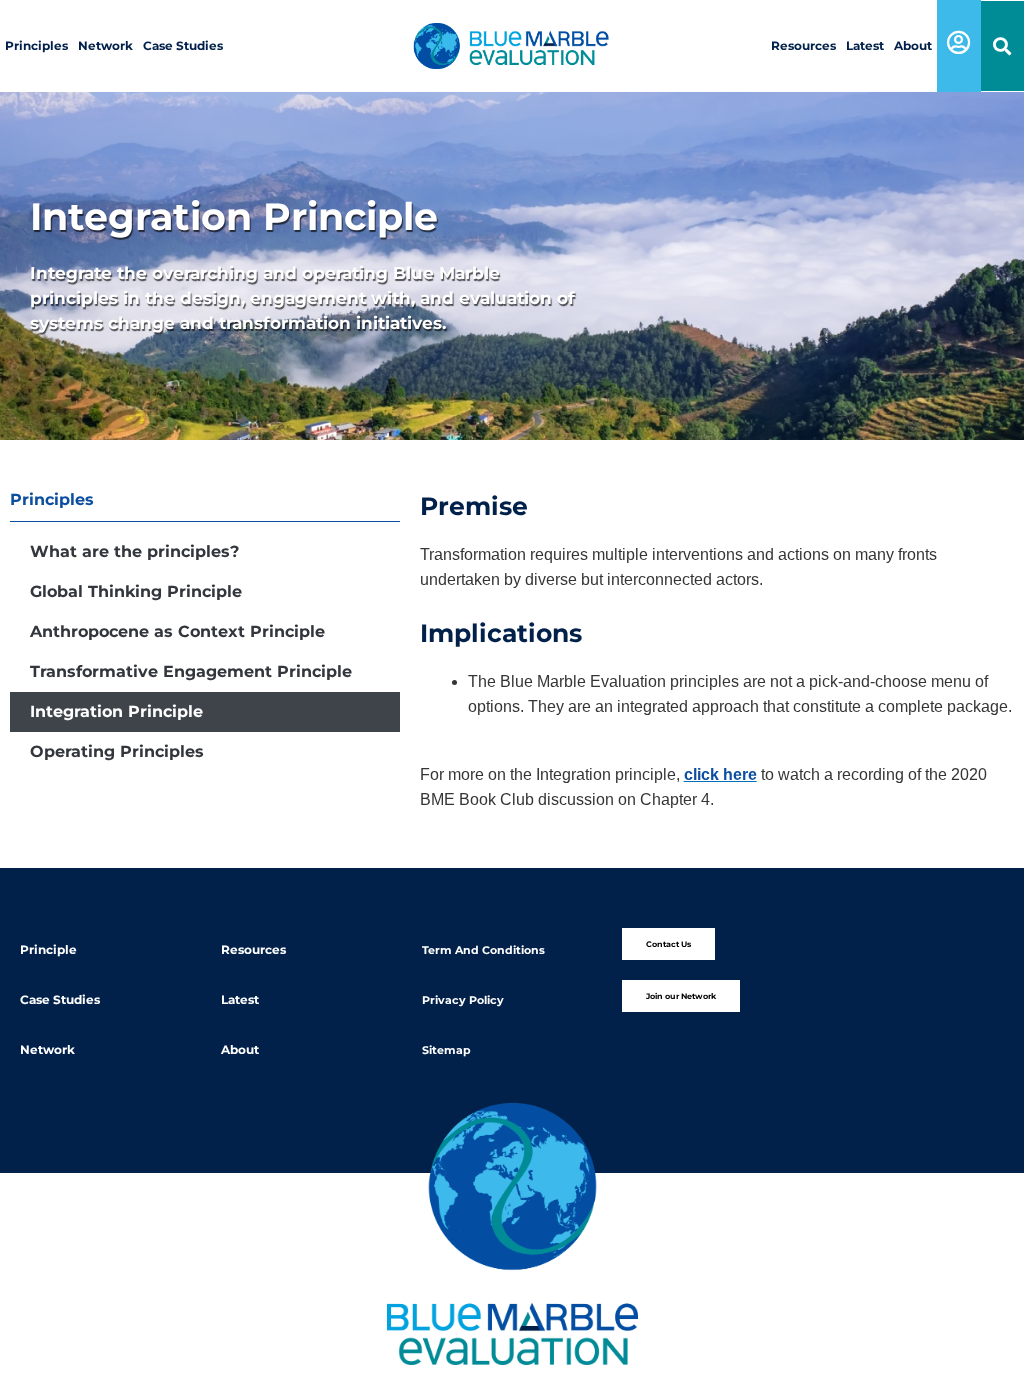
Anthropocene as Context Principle (177, 631)
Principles (36, 45)
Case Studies (183, 45)
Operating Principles (117, 751)
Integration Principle (116, 711)
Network (105, 45)
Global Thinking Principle (136, 591)
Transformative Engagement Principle (191, 671)
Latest (865, 45)
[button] (1002, 46)
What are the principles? (134, 551)
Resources (803, 45)
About (913, 45)
